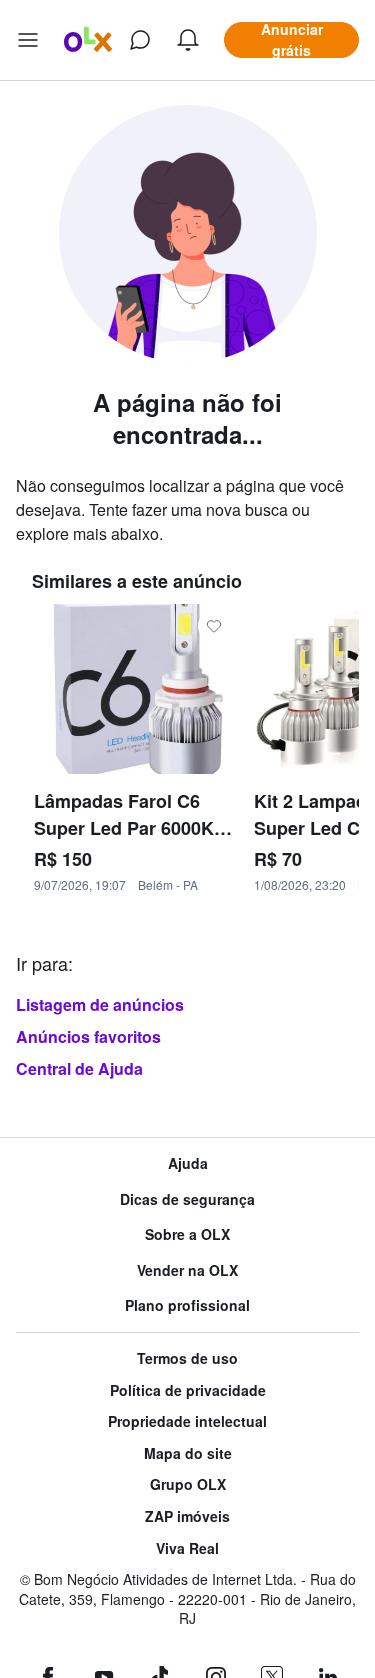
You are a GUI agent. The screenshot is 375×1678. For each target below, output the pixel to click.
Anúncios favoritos (88, 1036)
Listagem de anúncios (100, 1004)
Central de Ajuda (79, 1068)
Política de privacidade (188, 1390)
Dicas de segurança (187, 1199)
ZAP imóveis (187, 1516)
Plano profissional (187, 1305)
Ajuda (188, 1163)
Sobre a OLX (187, 1234)
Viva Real (187, 1548)
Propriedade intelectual (187, 1421)
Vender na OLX (187, 1270)
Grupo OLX (188, 1484)
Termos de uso (187, 1358)
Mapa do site (188, 1453)
